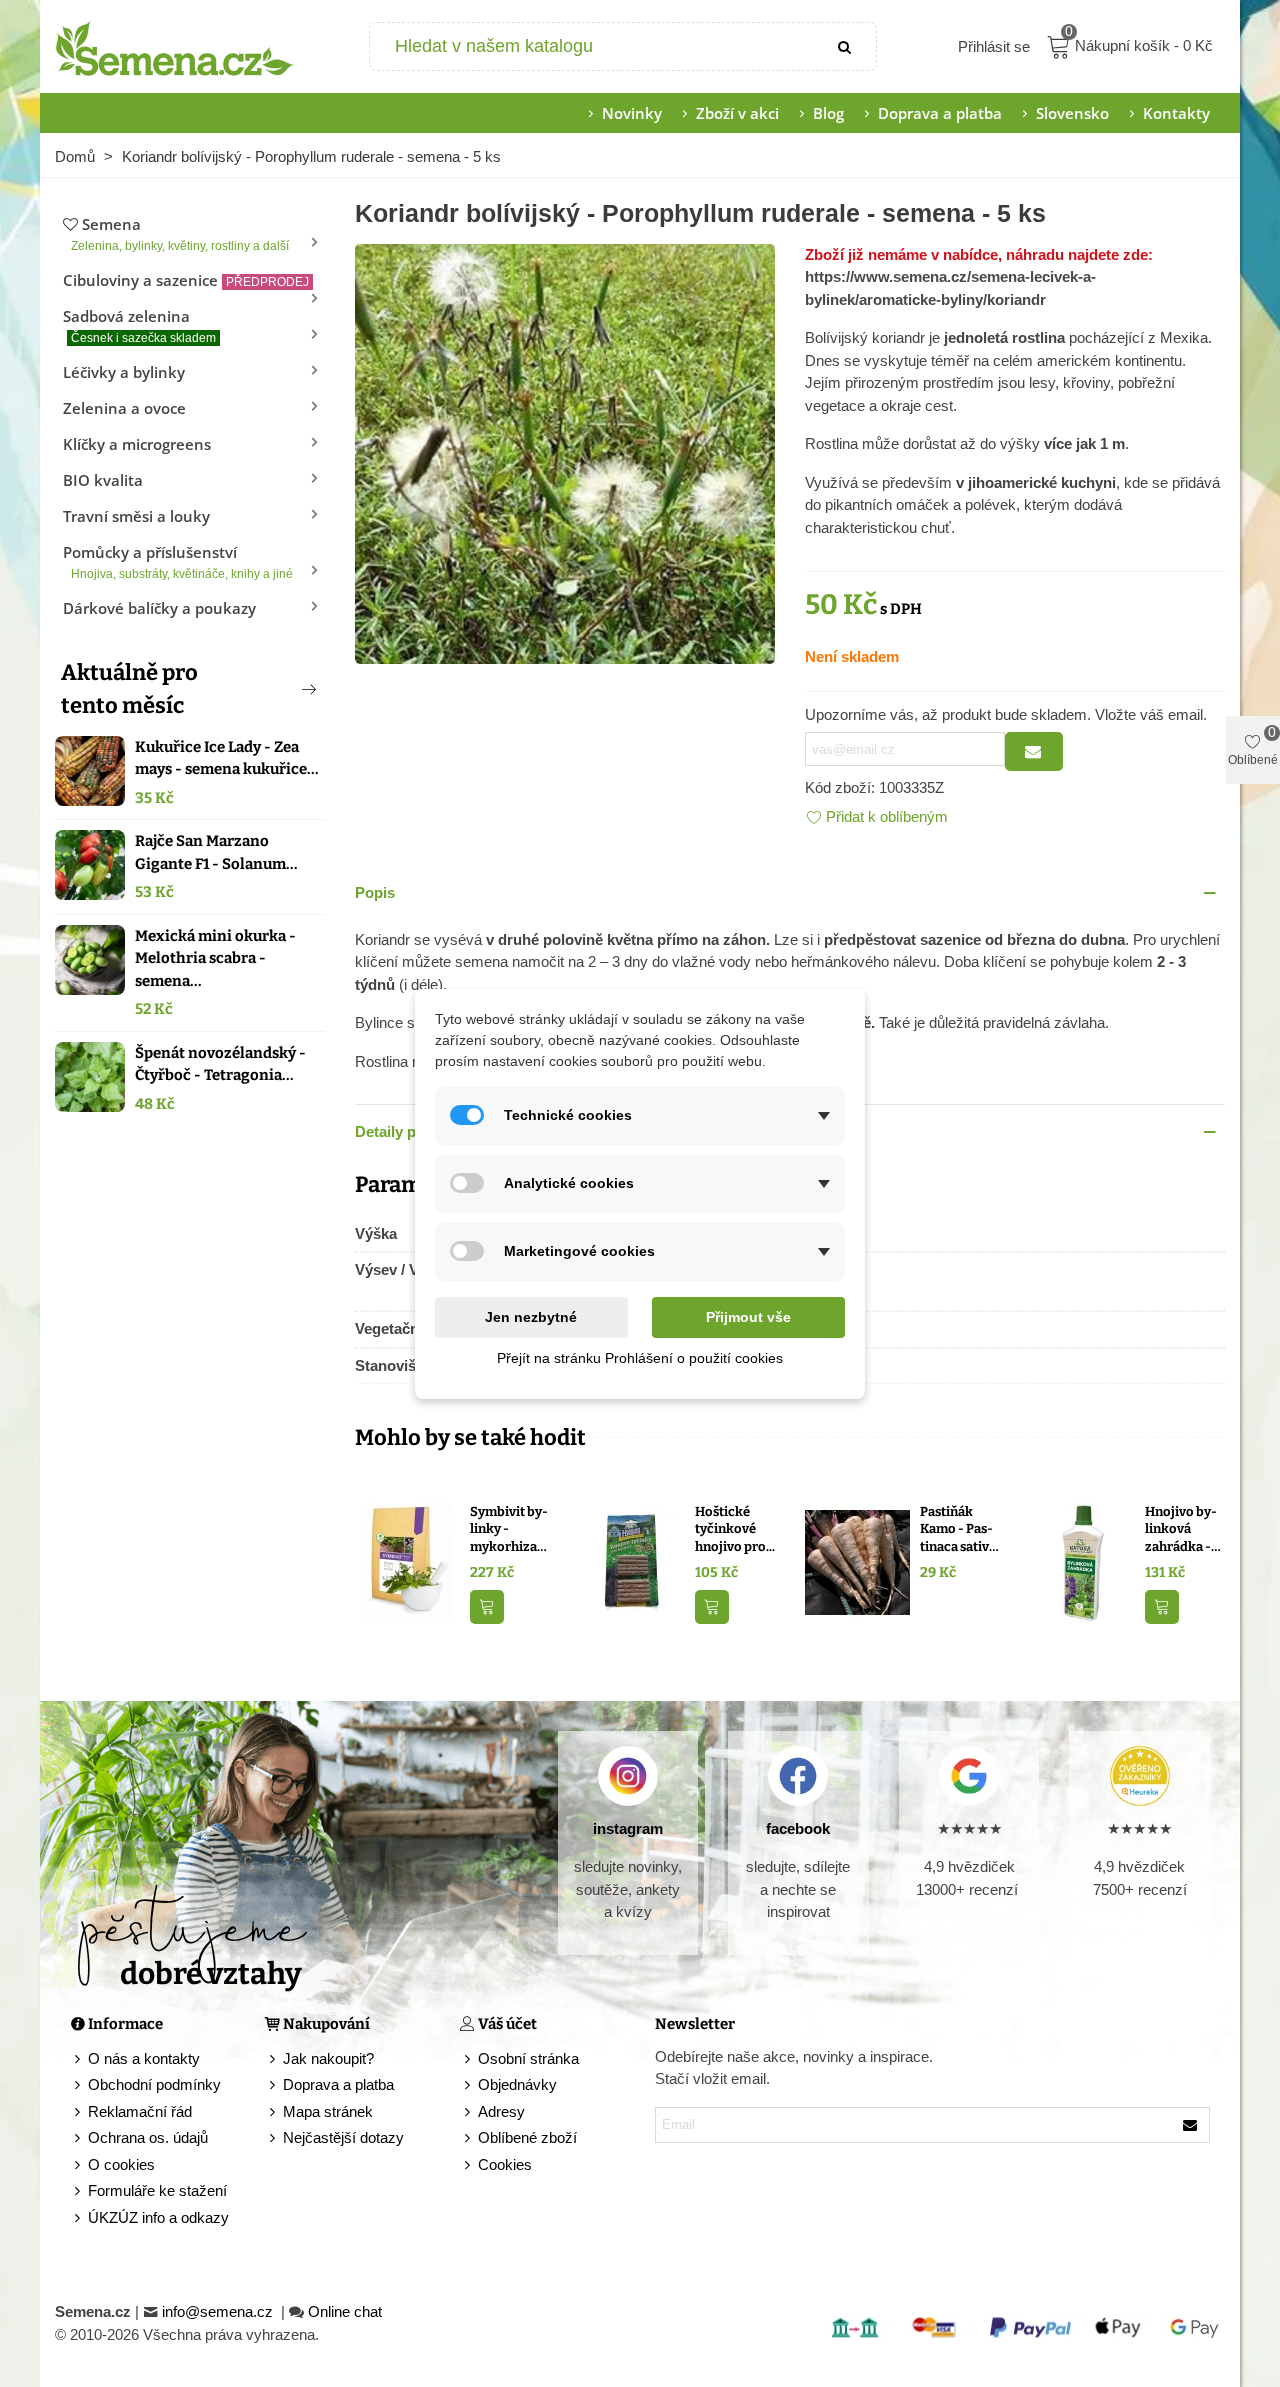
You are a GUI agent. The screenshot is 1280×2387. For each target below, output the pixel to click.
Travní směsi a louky (136, 516)
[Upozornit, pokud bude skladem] (1034, 751)
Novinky (632, 113)
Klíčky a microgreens (137, 444)
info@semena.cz (219, 2311)
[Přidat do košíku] (487, 1607)
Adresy (501, 2111)
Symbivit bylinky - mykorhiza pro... (509, 1530)
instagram (628, 1828)
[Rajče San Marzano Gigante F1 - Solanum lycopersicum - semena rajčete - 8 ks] (90, 865)
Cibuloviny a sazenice (186, 280)
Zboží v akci (737, 113)
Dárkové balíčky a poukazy (159, 608)
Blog (828, 113)
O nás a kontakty (144, 2058)
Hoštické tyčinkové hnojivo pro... (735, 1529)
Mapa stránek (328, 2111)
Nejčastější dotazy (343, 2137)
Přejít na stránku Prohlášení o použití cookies (640, 1358)
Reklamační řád (140, 2111)
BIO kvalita (103, 480)
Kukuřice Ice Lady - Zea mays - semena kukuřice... (227, 758)
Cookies (505, 2164)
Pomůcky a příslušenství (178, 561)
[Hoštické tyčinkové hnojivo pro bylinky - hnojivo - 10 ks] (632, 1560)
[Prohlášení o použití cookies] (469, 2165)
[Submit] (846, 46)
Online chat (345, 2311)
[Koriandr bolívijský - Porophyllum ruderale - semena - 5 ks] (565, 451)
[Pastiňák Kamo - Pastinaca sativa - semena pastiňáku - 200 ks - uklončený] (857, 1560)
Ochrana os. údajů (148, 2137)
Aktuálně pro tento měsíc (129, 689)
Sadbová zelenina (139, 325)
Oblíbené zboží (527, 2137)
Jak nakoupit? (328, 2058)
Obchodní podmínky (154, 2084)
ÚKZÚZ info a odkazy (158, 2217)
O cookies (121, 2164)
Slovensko (1072, 113)
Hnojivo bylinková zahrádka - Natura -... (1181, 1530)
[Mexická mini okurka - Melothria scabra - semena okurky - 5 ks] (90, 960)
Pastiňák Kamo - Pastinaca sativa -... (958, 1530)
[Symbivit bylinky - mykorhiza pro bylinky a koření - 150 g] (407, 1560)
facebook (798, 1828)
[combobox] (593, 46)
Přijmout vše (748, 1317)
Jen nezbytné (531, 1317)
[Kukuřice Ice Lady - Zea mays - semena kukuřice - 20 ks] (90, 771)
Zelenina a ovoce (124, 408)
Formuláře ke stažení (157, 2190)
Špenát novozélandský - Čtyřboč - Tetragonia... (220, 1064)
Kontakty (1176, 113)
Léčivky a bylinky (124, 372)
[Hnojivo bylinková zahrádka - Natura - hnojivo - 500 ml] (1082, 1560)
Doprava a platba (940, 113)
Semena (180, 233)
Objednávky (517, 2084)
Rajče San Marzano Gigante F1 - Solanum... (216, 852)
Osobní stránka (528, 2058)
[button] (276, 689)
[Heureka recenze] (1139, 1776)
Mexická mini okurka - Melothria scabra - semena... (215, 958)
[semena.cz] (175, 47)
